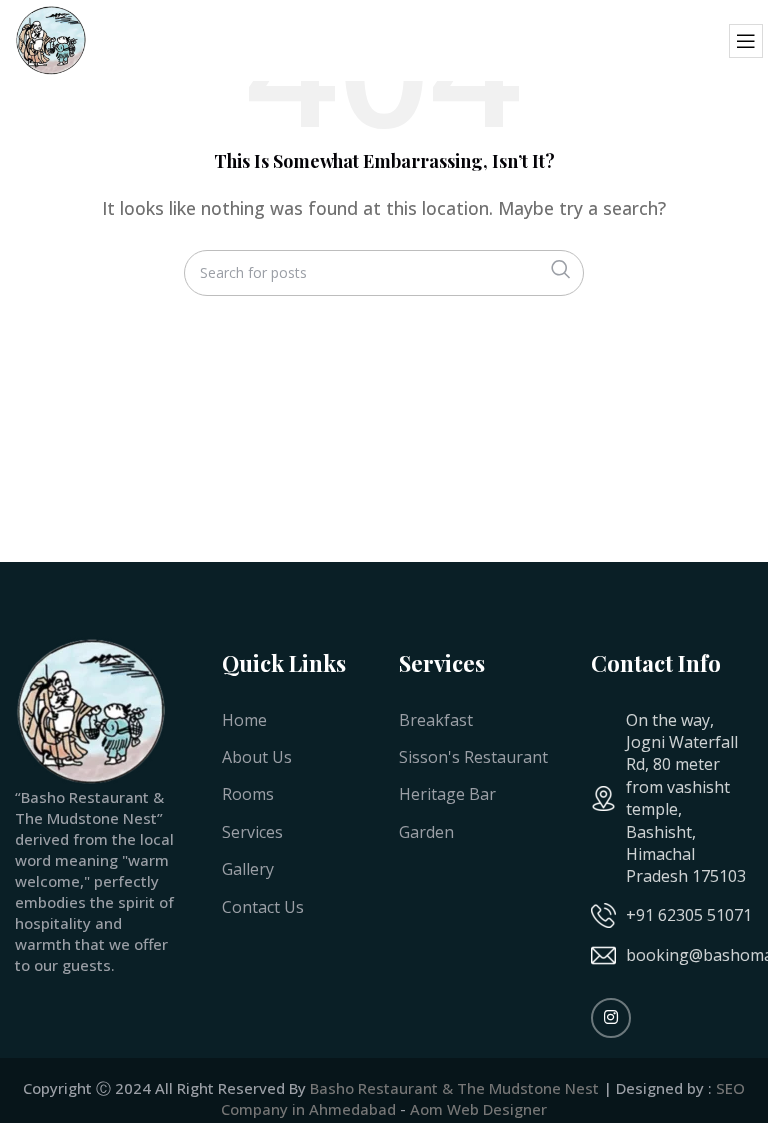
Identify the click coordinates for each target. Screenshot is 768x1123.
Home (244, 720)
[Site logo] (50, 39)
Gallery (248, 869)
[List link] (672, 915)
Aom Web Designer (478, 1109)
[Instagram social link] (611, 1018)
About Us (257, 757)
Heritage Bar (447, 794)
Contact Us (263, 907)
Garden (426, 832)
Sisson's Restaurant (473, 757)
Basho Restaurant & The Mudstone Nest (454, 1088)
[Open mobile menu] (746, 41)
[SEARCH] (561, 269)
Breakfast (436, 720)
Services (252, 832)
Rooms (248, 794)
